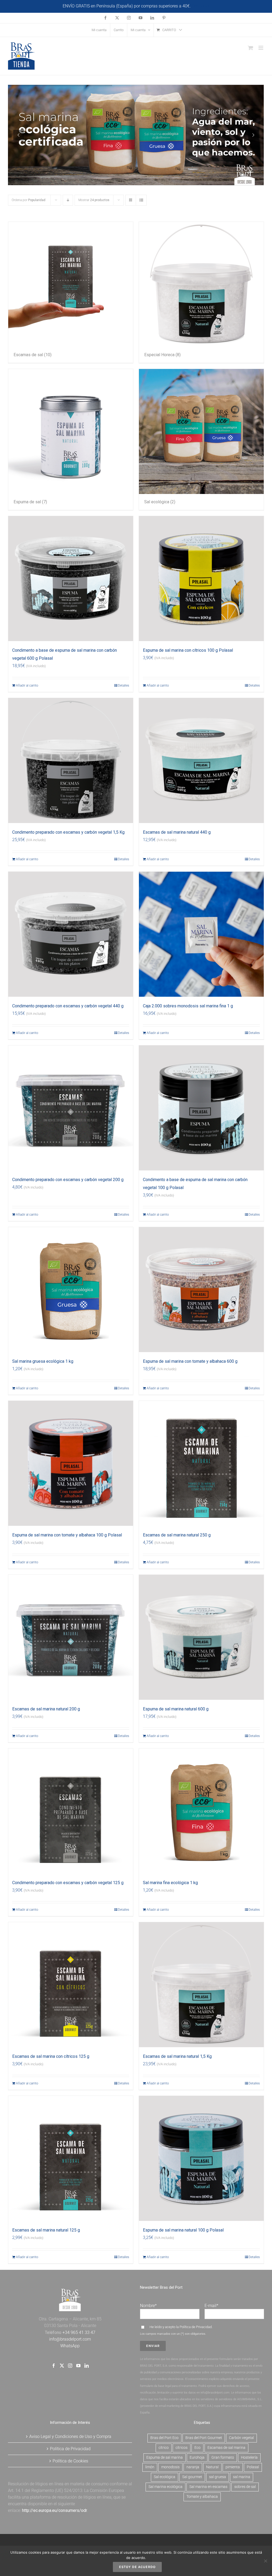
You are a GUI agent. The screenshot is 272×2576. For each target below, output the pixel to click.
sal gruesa (218, 2477)
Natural (212, 2467)
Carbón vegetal (241, 2438)
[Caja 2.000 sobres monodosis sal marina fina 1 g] (201, 934)
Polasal (253, 2467)
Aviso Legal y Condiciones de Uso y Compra (70, 2436)
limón (150, 2467)
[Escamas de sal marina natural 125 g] (71, 2158)
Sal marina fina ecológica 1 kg (170, 1883)
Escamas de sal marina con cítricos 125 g (51, 2056)
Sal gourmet (192, 2477)
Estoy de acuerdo (137, 2567)
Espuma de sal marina (165, 2457)
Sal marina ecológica (165, 2487)
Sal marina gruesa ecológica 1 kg (43, 1361)
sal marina (242, 2477)
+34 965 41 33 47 (78, 2332)
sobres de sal (245, 2487)
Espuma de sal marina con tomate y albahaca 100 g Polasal (67, 1535)
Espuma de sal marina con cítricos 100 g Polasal (188, 650)
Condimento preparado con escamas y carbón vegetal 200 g (68, 1180)
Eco (197, 2448)
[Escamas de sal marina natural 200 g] (71, 1637)
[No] (265, 2561)
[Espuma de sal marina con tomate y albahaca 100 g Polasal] (71, 1463)
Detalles (124, 685)
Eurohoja (197, 2457)
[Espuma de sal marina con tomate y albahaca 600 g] (201, 1290)
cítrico (164, 2448)
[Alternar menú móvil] (261, 48)
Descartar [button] (201, 6)
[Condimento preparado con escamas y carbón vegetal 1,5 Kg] (71, 761)
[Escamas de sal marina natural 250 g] (201, 1463)
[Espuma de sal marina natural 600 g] (201, 1637)
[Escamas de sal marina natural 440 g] (201, 761)
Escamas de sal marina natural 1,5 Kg (177, 2056)
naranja (193, 2467)
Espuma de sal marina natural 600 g (176, 1709)
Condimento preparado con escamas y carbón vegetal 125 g (68, 1883)
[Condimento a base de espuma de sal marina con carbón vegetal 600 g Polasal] (71, 579)
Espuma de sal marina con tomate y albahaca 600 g (190, 1361)
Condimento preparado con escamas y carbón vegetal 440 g (68, 1006)
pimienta (233, 2467)
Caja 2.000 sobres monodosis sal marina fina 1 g (188, 1006)
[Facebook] (54, 2366)
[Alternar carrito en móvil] (250, 48)
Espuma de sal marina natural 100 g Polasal (183, 2230)
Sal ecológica (165, 2477)
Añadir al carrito (27, 685)
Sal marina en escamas (208, 2487)
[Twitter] (62, 2366)
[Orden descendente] (68, 200)
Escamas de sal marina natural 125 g (46, 2230)
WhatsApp (70, 2346)
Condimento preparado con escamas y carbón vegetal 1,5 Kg (68, 832)
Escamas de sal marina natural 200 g (46, 1709)
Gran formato (223, 2457)
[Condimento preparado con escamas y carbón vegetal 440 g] (71, 934)
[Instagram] (70, 2366)
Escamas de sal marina (226, 2448)
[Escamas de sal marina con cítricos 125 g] (71, 1985)
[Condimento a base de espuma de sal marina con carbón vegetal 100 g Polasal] (201, 1108)
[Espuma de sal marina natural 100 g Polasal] (201, 2158)
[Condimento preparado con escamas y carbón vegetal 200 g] (71, 1108)
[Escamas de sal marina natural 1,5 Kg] (201, 1985)
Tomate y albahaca (202, 2497)
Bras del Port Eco (164, 2438)
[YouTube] (78, 2366)
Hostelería (249, 2457)
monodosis (170, 2467)
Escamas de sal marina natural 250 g (177, 1535)
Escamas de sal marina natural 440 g (177, 832)
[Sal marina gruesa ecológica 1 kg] (71, 1290)
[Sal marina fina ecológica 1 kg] (201, 1811)
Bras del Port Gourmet (204, 2438)
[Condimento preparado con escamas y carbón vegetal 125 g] (71, 1811)
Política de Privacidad (196, 2327)
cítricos (182, 2448)
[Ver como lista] (141, 200)
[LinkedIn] (87, 2366)
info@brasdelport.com (70, 2339)
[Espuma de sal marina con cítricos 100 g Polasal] (201, 579)
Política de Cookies (70, 2461)
